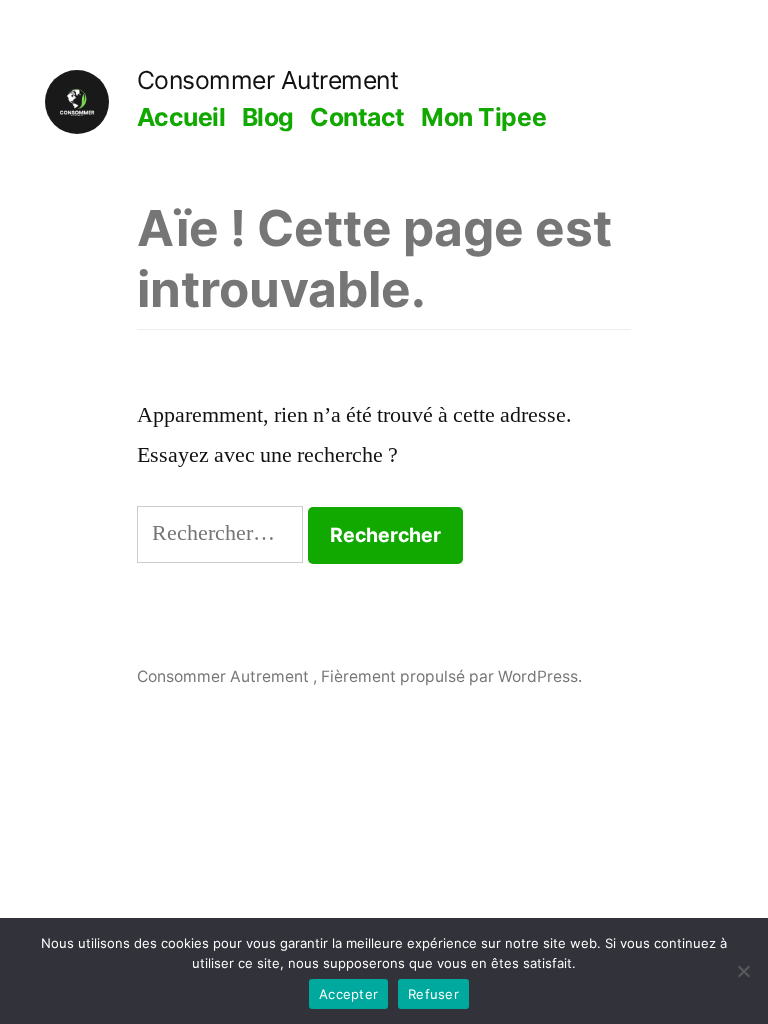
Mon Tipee (483, 117)
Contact (357, 117)
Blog (268, 117)
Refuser (433, 994)
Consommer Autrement (268, 80)
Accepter (348, 994)
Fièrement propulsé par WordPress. (451, 676)
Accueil (181, 117)
